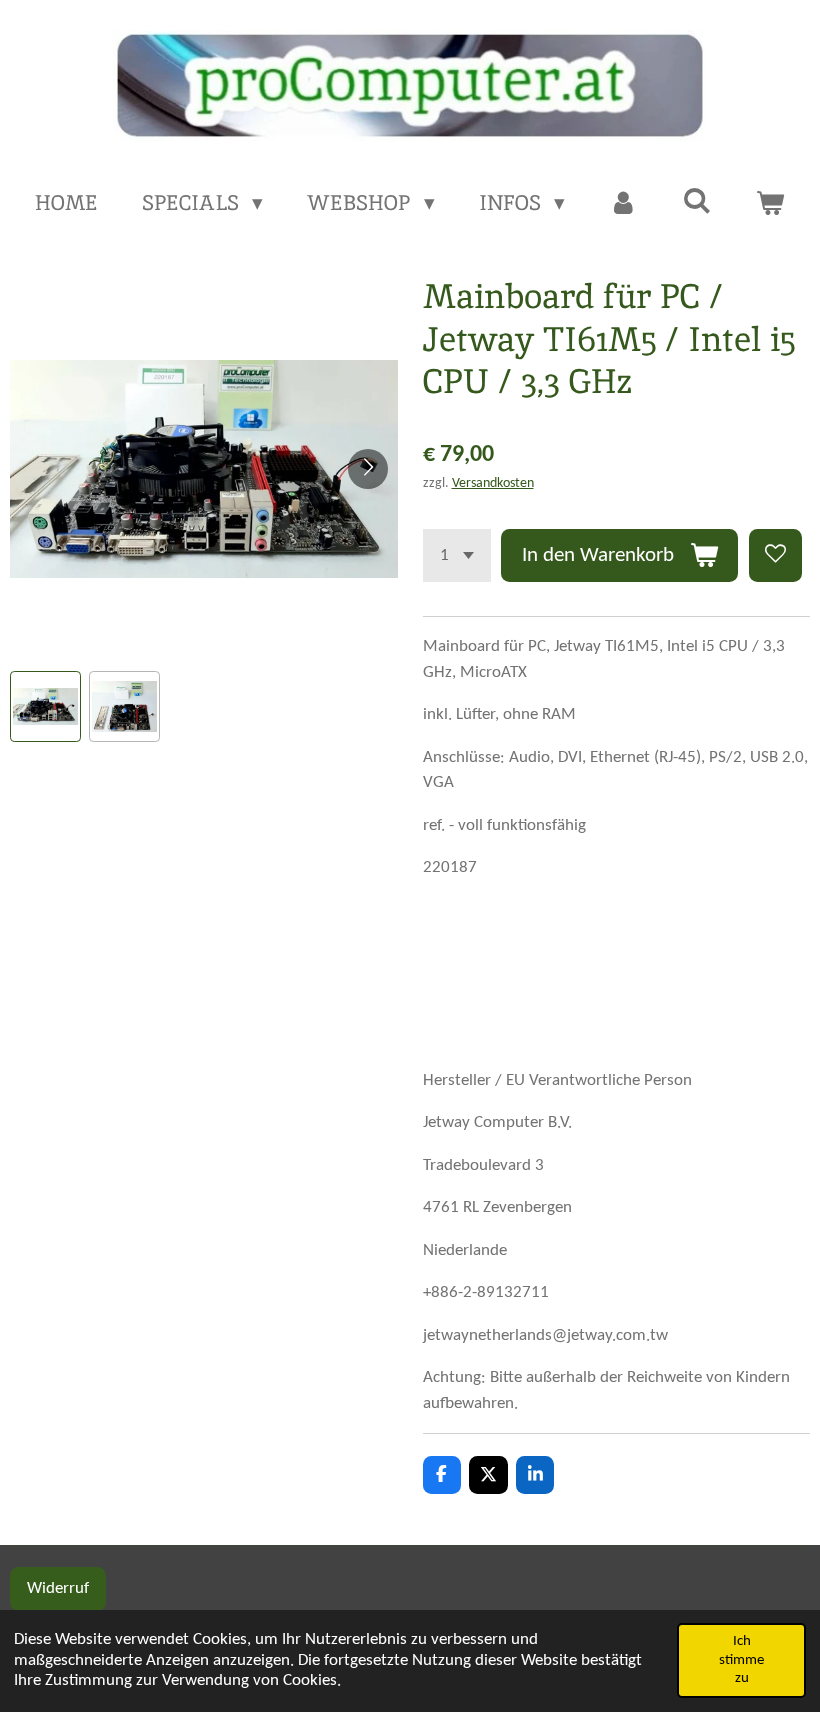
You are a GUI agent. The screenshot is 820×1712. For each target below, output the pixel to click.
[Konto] (623, 203)
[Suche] (696, 200)
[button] (45, 706)
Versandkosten (493, 483)
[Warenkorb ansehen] (770, 203)
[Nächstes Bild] (368, 469)
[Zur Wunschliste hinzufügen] (775, 555)
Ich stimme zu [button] (741, 1660)
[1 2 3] (457, 555)
